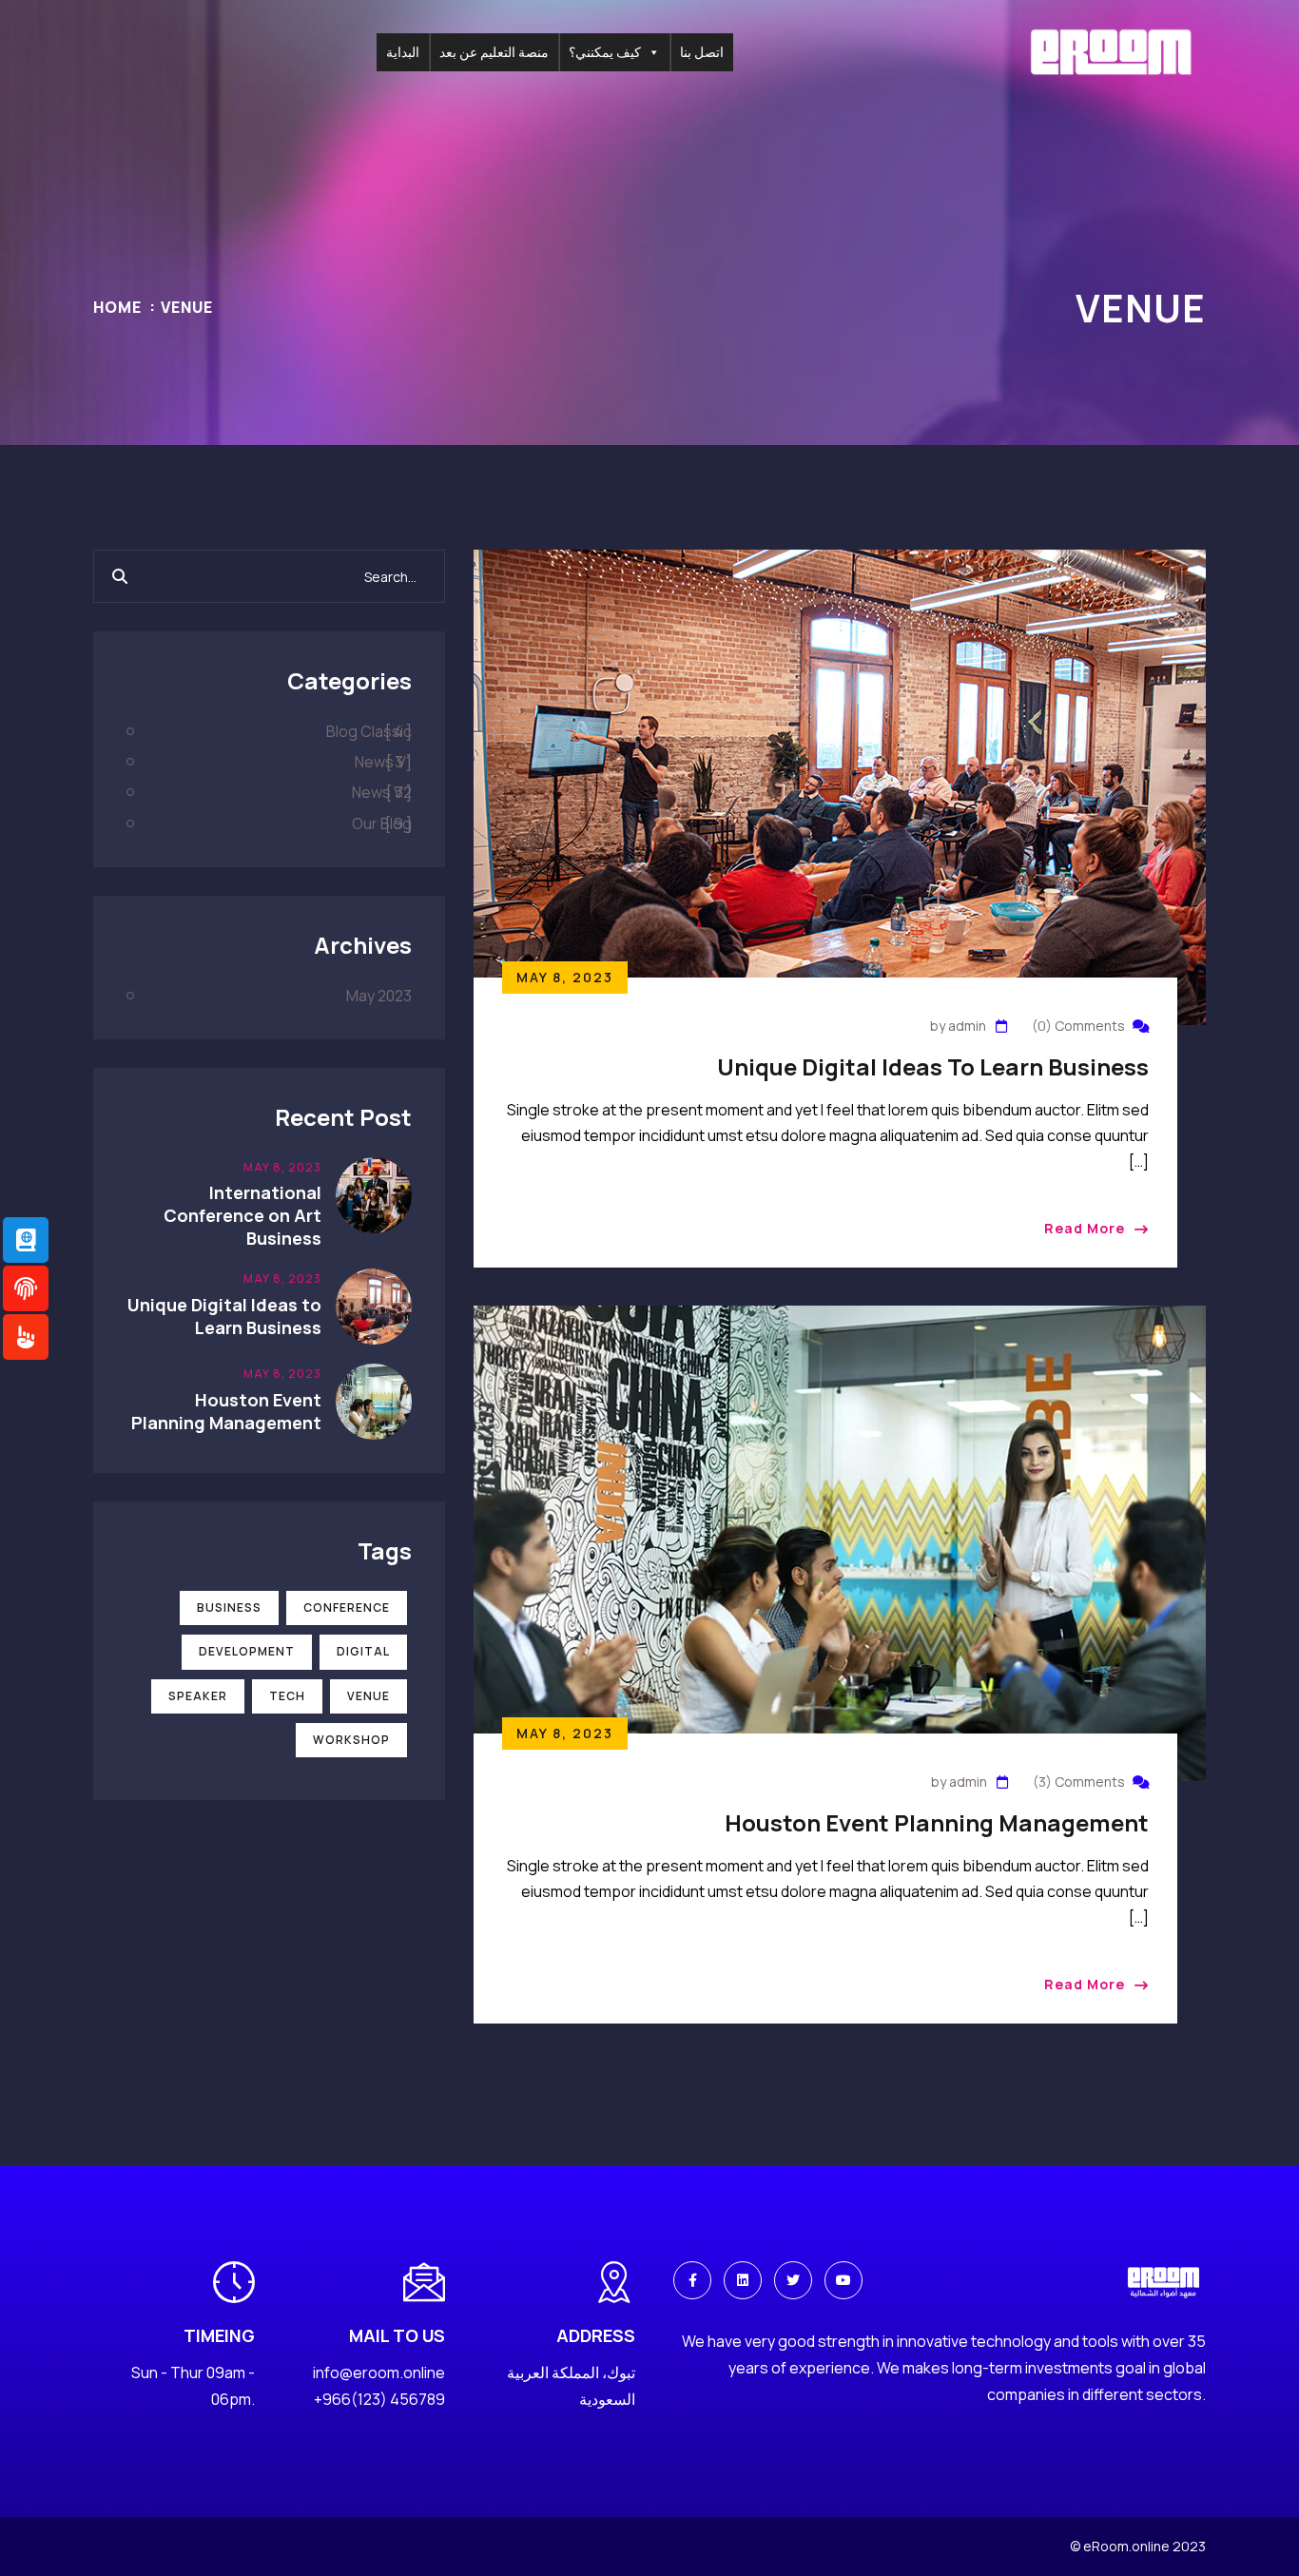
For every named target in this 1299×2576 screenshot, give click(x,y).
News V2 (382, 792)
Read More (1085, 1228)
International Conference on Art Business (242, 1215)
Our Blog (382, 823)
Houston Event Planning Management (937, 1822)
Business (229, 1608)
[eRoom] (1111, 50)
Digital (363, 1651)
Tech (287, 1696)
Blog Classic (369, 731)
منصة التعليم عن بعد (494, 52)
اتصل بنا (702, 52)
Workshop (351, 1740)
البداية (403, 52)
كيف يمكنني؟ (605, 52)
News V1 (383, 762)
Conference (347, 1608)
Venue (187, 307)
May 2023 (379, 996)
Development (247, 1651)
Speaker (198, 1696)
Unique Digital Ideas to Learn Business (933, 1066)
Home (117, 307)
